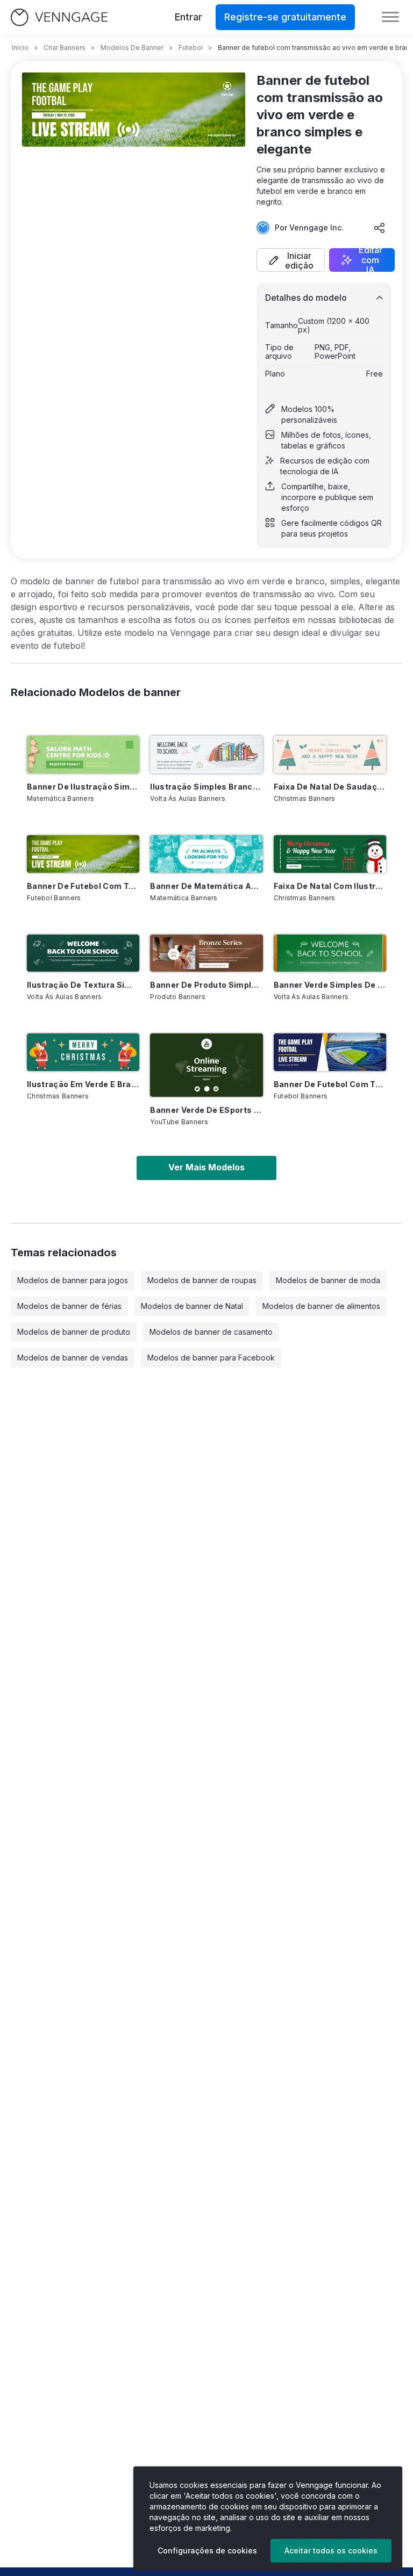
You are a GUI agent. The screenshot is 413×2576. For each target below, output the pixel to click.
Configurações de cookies (207, 2550)
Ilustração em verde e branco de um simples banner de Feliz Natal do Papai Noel (83, 1084)
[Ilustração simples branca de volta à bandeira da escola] (206, 755)
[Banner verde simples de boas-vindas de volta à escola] (330, 953)
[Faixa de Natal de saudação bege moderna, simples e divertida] (330, 755)
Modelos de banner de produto (74, 1332)
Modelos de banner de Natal (192, 1306)
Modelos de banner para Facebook (211, 1358)
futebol (191, 48)
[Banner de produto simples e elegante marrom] (206, 953)
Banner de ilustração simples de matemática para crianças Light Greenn (83, 787)
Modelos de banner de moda (328, 1280)
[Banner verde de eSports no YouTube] (206, 1065)
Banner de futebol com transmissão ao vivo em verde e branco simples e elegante (83, 886)
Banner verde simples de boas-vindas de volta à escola (330, 985)
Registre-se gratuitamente (285, 17)
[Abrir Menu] (390, 17)
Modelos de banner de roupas (202, 1280)
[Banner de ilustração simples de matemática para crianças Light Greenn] (83, 755)
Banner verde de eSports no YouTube (206, 1110)
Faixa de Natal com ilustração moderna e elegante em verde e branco (330, 886)
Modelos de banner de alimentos (321, 1306)
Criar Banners (65, 48)
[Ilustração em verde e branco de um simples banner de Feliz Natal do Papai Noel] (83, 1052)
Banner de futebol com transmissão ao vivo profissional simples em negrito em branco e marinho (330, 1084)
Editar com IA (371, 260)
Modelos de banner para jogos (73, 1280)
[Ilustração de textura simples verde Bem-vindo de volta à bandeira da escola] (83, 953)
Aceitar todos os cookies (331, 2550)
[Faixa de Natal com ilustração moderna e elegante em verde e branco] (330, 854)
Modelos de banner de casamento (211, 1332)
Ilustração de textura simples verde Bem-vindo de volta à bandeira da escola (83, 985)
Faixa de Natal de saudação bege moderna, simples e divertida (330, 787)
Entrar (188, 17)
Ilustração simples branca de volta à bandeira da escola (206, 787)
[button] (291, 260)
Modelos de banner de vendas (73, 1358)
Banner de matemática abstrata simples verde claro (206, 886)
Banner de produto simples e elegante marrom (206, 985)
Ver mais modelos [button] (206, 1167)
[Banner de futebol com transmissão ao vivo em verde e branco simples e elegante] (83, 854)
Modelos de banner (132, 48)
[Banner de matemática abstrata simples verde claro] (206, 854)
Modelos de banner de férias (69, 1306)
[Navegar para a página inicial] (59, 17)
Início (20, 48)
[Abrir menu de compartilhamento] (380, 228)
